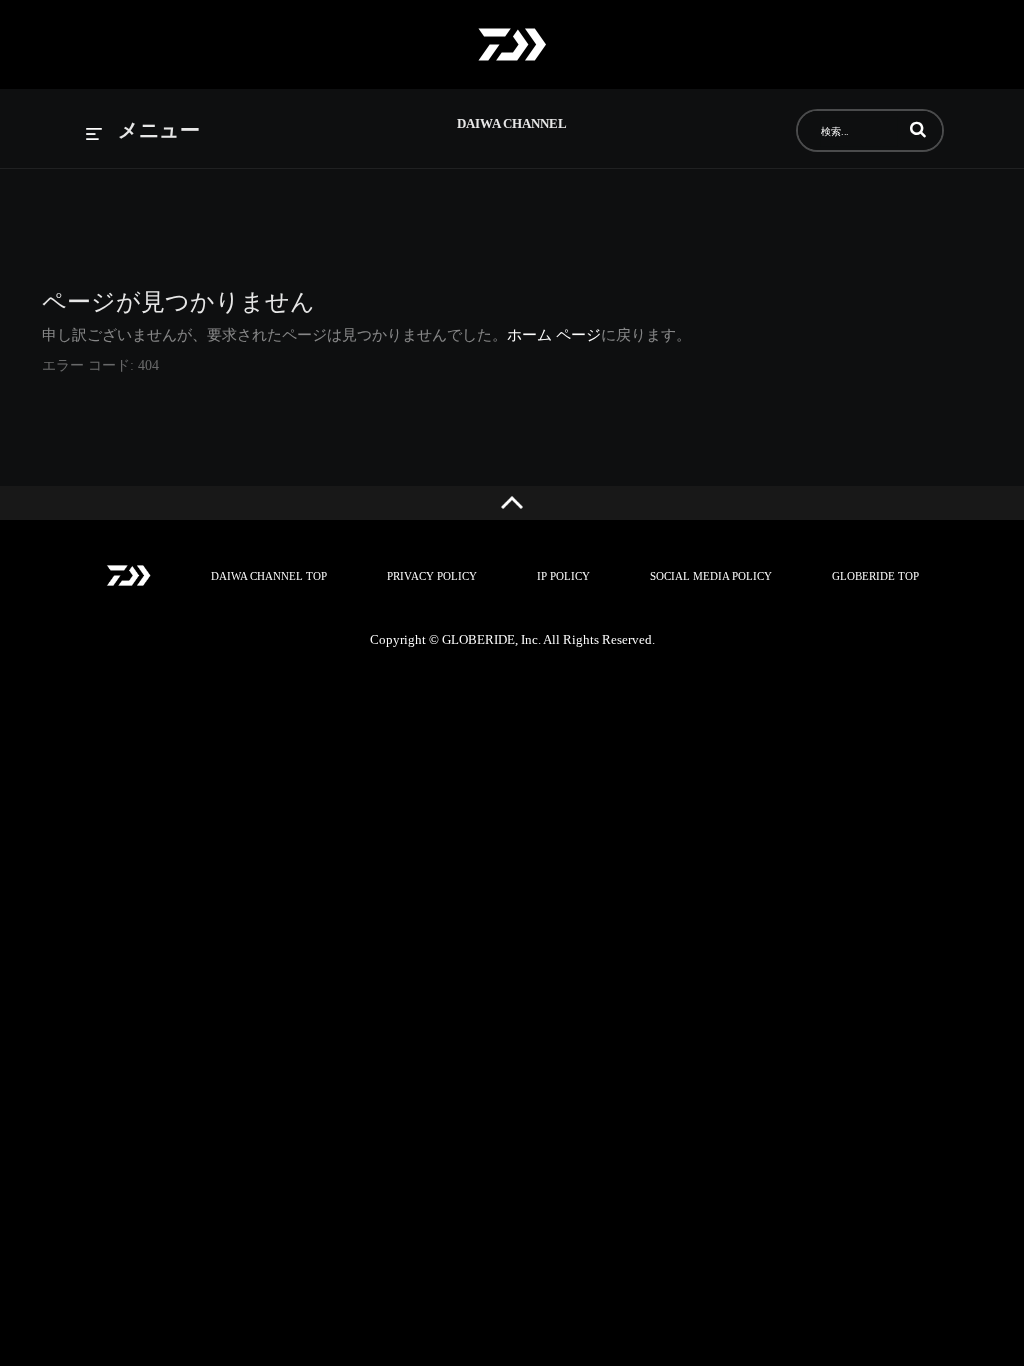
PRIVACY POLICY (432, 576)
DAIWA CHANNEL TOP (269, 576)
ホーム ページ (554, 335)
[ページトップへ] (512, 503)
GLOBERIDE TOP (875, 576)
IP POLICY (563, 576)
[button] (918, 129)
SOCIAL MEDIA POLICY (711, 576)
